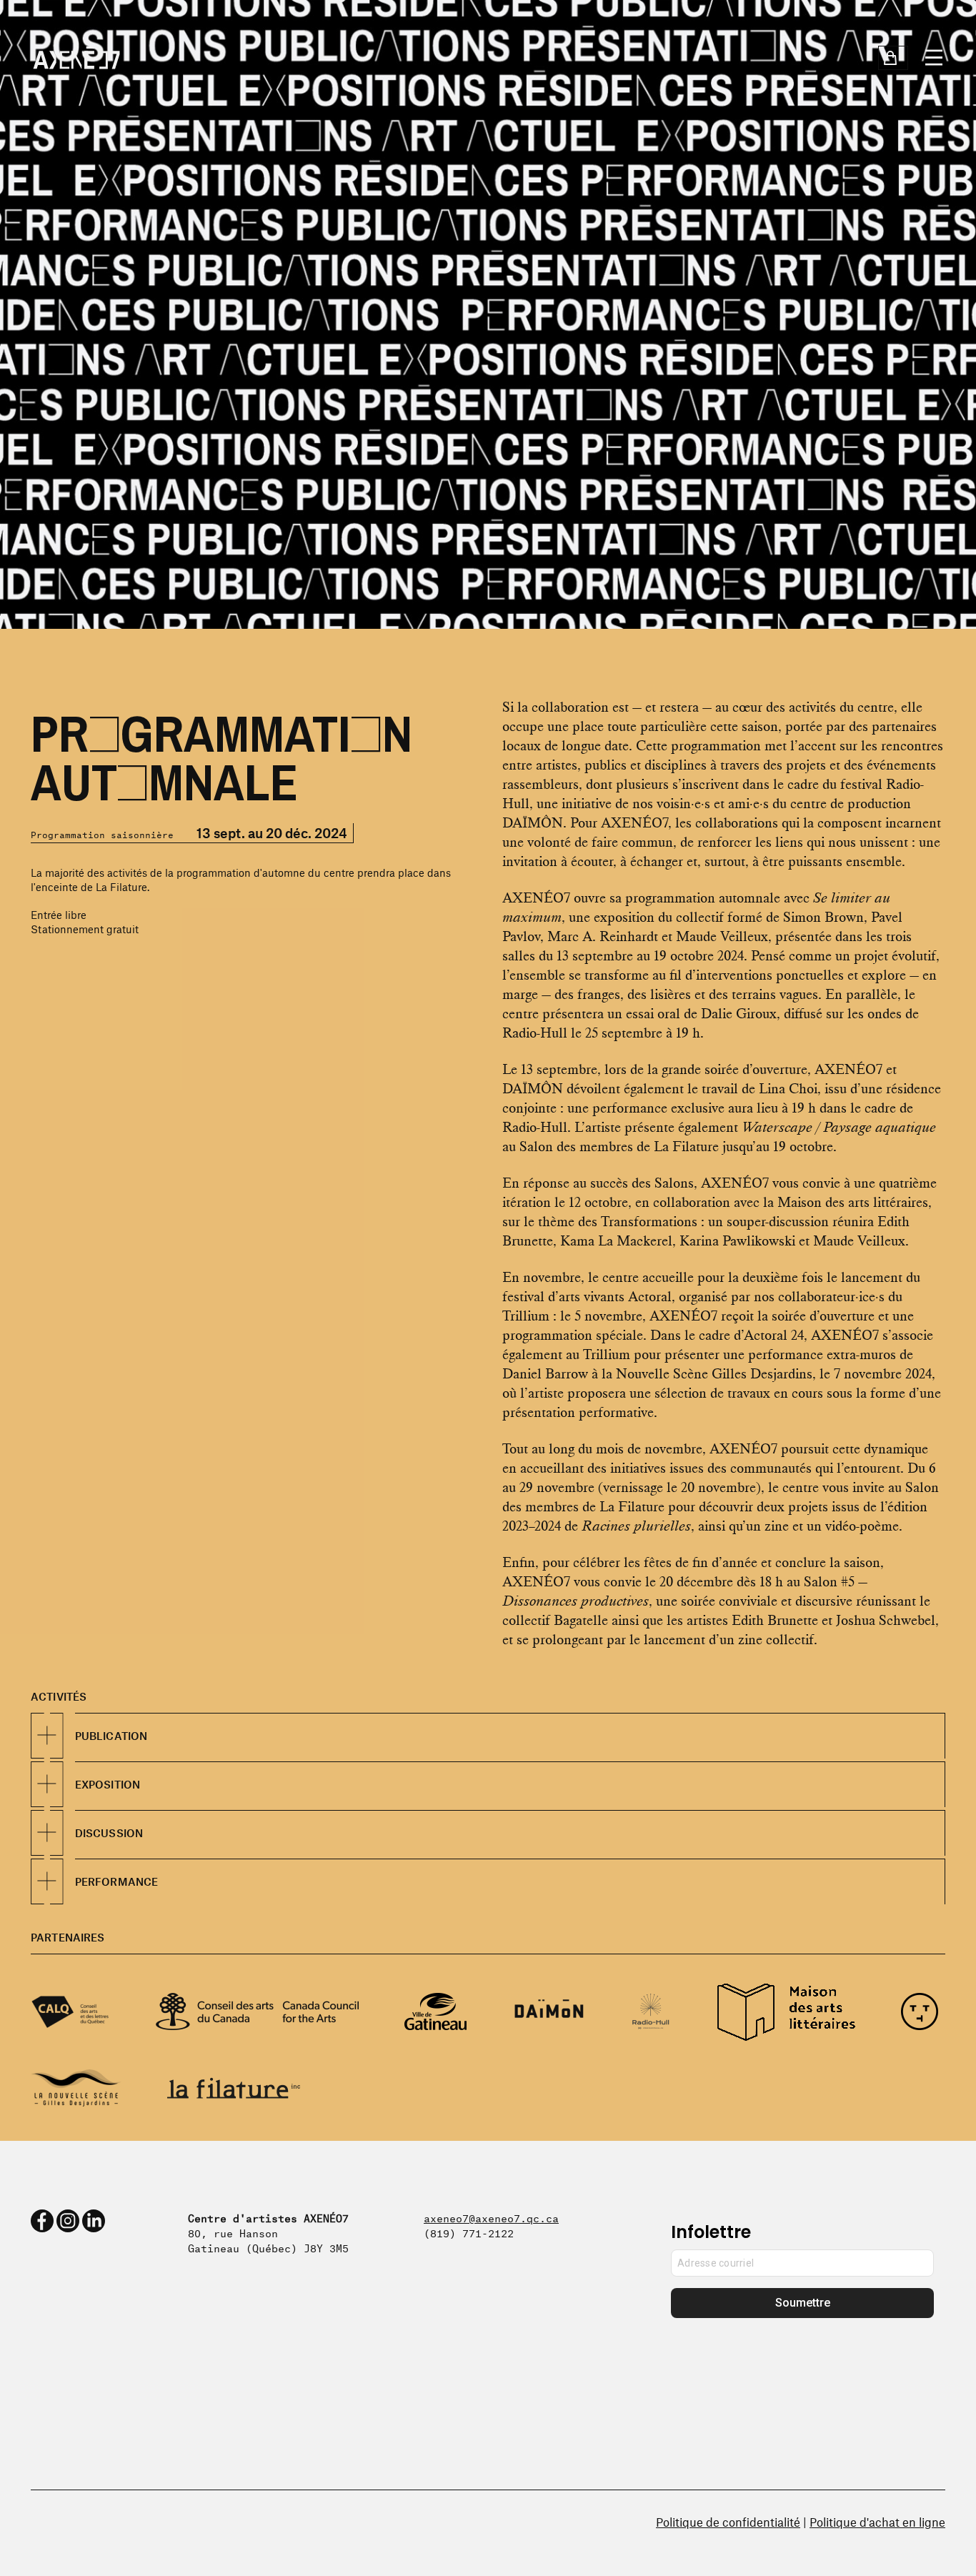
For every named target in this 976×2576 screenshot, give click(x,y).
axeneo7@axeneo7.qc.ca (491, 2217)
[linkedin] (94, 2221)
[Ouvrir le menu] (934, 58)
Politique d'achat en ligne (877, 2522)
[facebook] (42, 2221)
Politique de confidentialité (728, 2522)
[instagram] (68, 2221)
